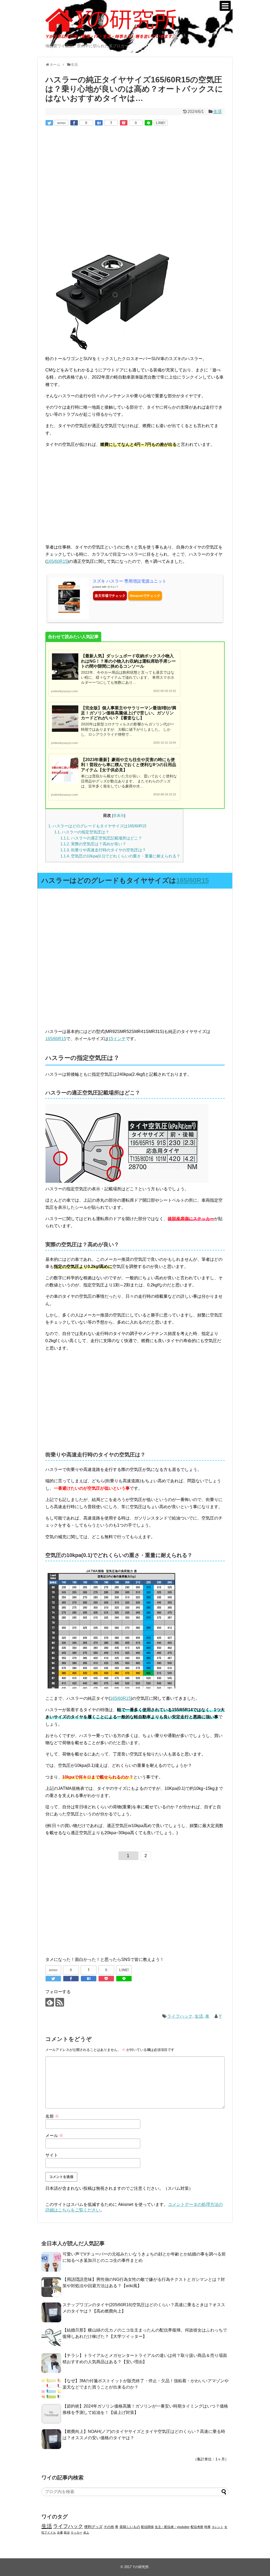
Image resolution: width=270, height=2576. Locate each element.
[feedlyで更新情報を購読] (50, 2002)
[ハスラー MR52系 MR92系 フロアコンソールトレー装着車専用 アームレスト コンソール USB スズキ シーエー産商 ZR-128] (111, 352)
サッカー (76, 2532)
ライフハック (180, 2016)
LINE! (161, 123)
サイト (52, 2155)
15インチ (117, 1039)
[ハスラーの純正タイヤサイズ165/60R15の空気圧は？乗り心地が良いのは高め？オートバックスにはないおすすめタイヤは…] (99, 123)
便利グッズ (93, 2527)
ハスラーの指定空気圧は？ (82, 832)
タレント (218, 2527)
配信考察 (197, 2527)
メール (54, 2136)
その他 (109, 2527)
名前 (52, 2116)
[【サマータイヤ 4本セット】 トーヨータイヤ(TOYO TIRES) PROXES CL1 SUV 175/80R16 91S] (111, 1024)
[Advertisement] (90, 174)
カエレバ (113, 587)
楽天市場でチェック (110, 596)
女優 (60, 2532)
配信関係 (147, 2527)
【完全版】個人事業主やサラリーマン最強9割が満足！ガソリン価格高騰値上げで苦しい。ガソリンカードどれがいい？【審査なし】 (129, 713)
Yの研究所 (141, 2567)
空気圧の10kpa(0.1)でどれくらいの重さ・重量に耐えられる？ (120, 856)
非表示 (119, 816)
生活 (218, 112)
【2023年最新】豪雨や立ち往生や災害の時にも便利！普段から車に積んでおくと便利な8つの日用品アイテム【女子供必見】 (129, 765)
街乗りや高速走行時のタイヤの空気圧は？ (103, 850)
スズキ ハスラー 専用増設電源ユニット (129, 581)
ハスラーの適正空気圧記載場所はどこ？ (101, 838)
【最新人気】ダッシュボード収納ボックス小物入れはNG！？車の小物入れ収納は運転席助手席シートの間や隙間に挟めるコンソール (128, 661)
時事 (208, 2527)
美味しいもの (130, 2527)
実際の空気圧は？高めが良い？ (93, 844)
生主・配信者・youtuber (172, 2527)
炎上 (86, 2532)
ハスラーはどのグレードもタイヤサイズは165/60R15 (97, 826)
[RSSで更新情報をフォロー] (60, 2002)
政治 (67, 2532)
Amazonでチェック (145, 596)
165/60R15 (57, 561)
